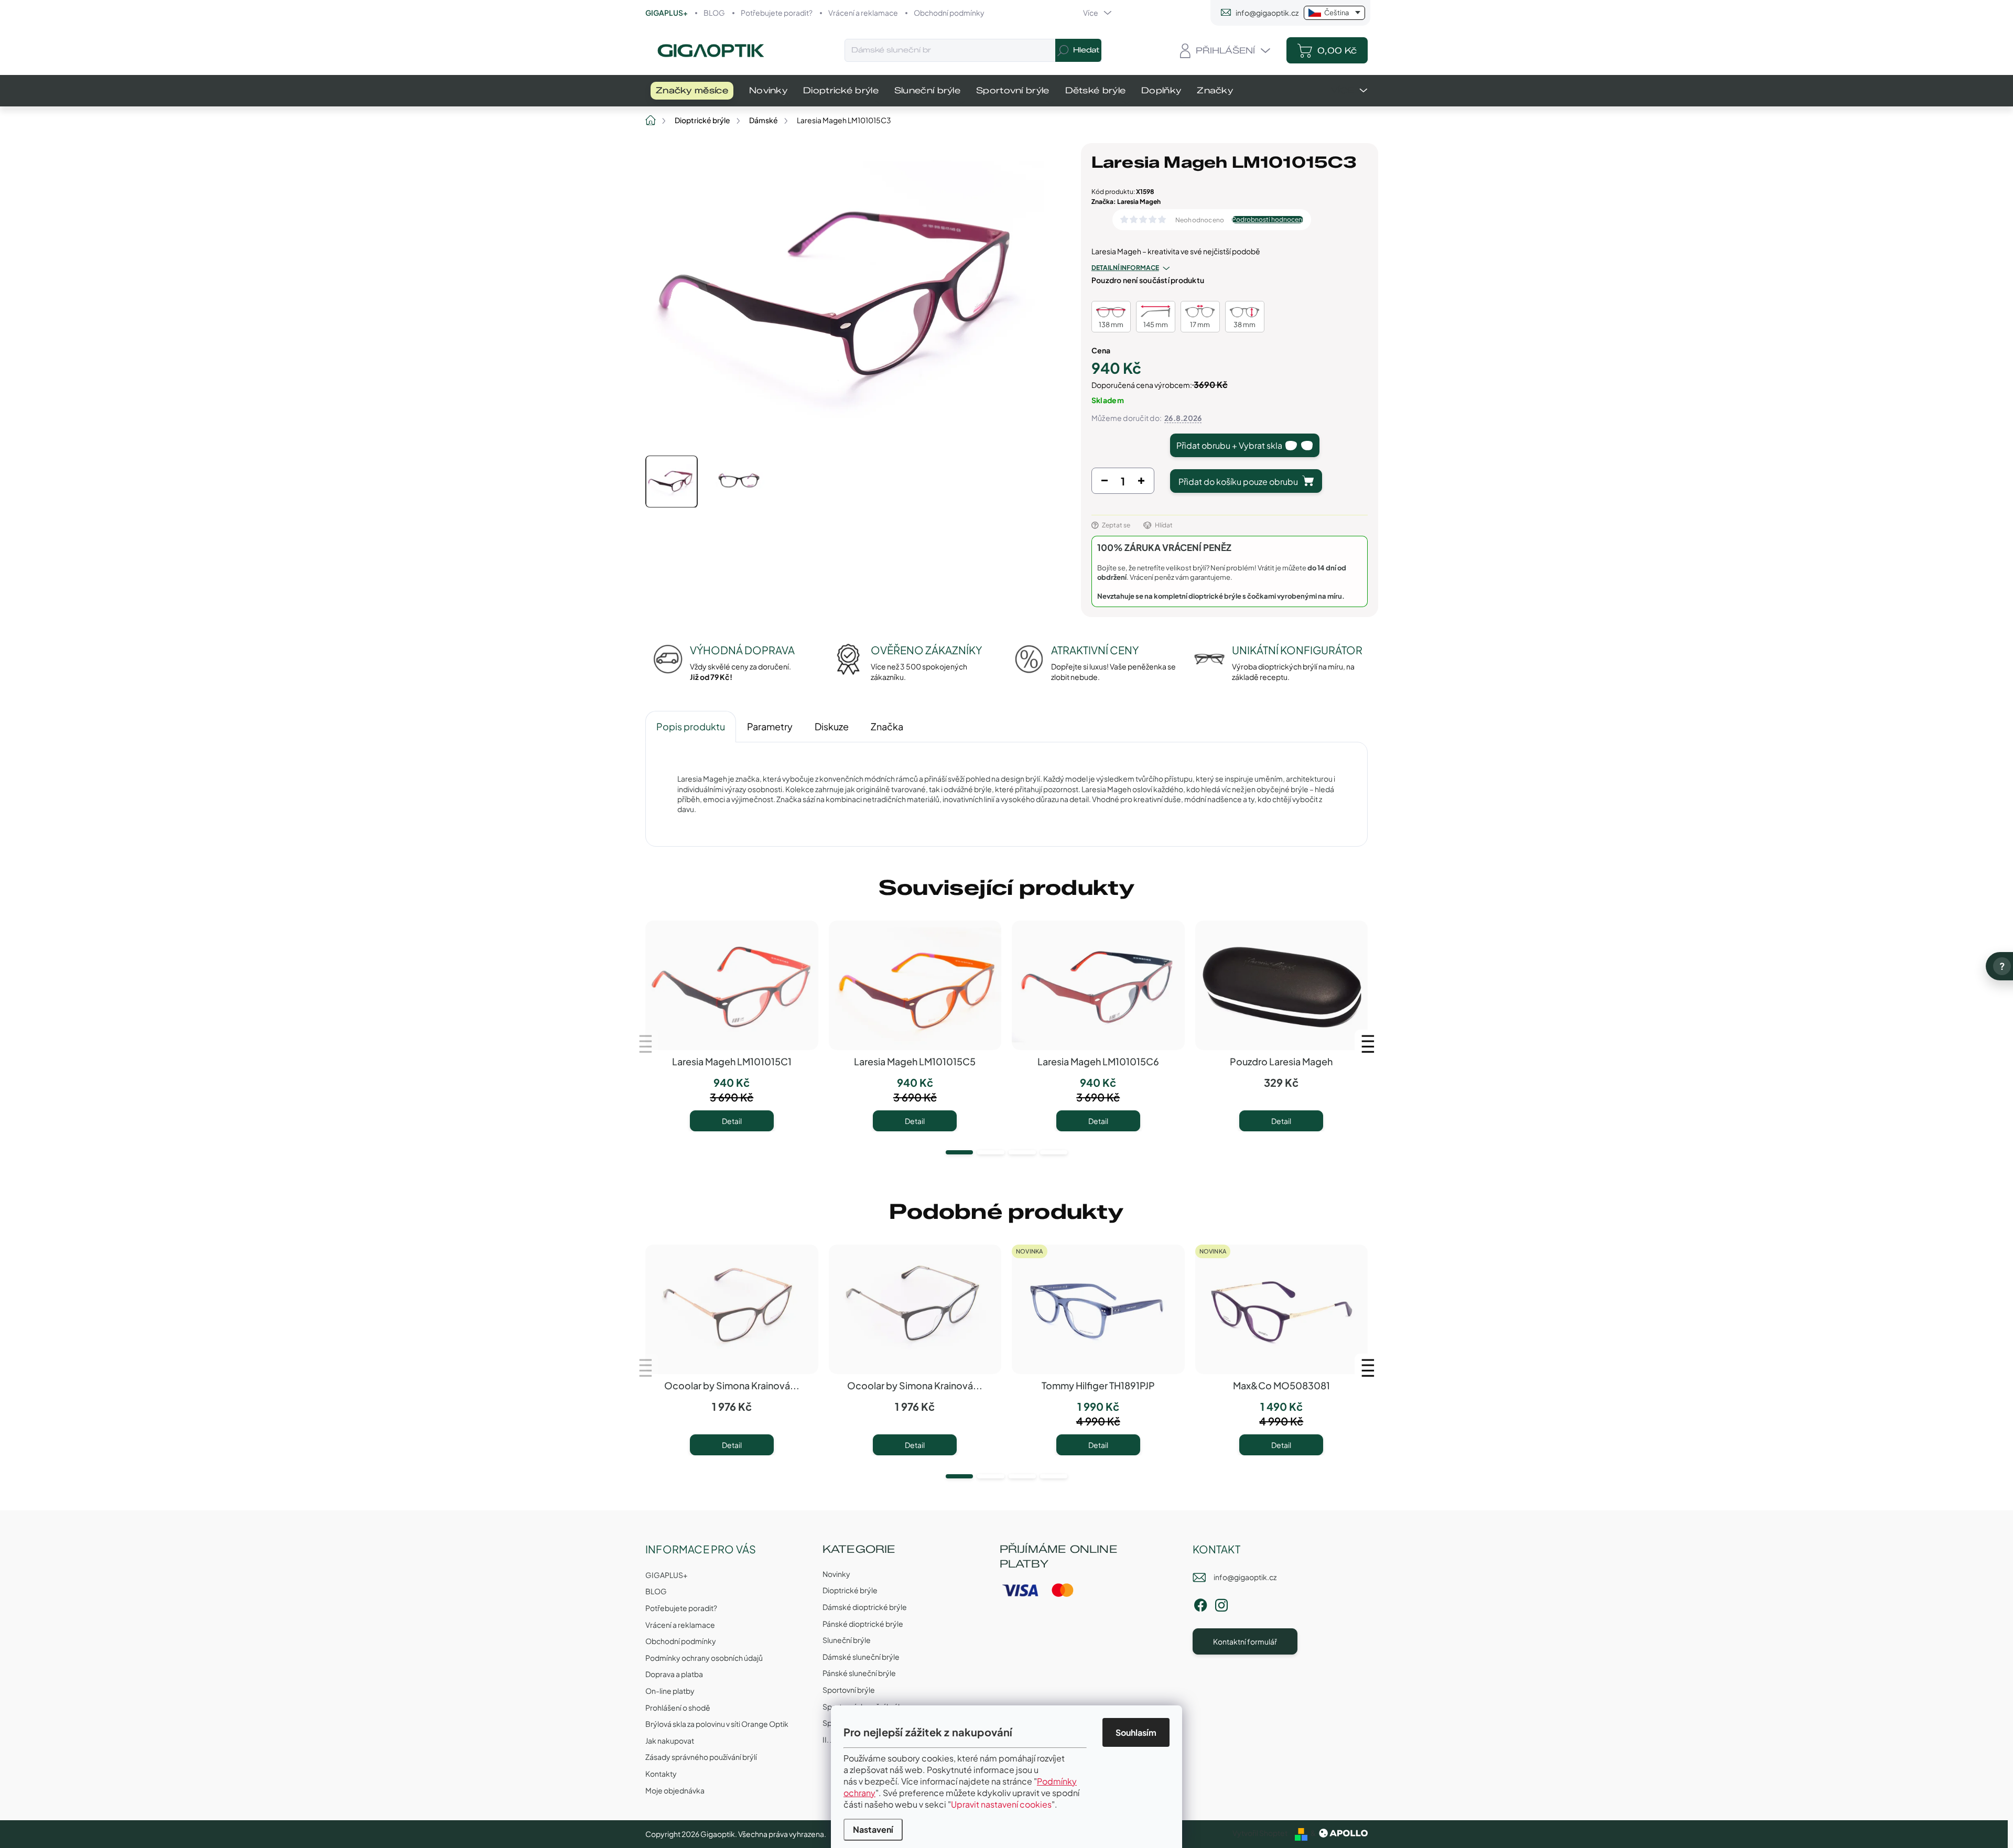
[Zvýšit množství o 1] (1141, 483)
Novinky (836, 1574)
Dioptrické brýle (850, 1590)
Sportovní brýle (849, 1690)
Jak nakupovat (670, 1741)
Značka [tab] (887, 726)
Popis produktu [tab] (691, 726)
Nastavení (873, 1829)
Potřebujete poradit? (777, 13)
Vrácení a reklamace (863, 13)
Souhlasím (1136, 1732)
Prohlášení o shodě (678, 1707)
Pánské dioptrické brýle (863, 1624)
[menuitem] (692, 91)
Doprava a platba (674, 1674)
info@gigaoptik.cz (1245, 1577)
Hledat (1086, 50)
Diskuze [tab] (832, 726)
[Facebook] (1200, 1603)
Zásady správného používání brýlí (701, 1757)
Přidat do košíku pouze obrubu (1238, 482)
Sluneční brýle (847, 1640)
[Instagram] (1221, 1603)
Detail (732, 1121)
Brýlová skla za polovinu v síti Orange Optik (717, 1724)
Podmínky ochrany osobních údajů (704, 1658)
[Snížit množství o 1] (1105, 483)
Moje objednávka (675, 1790)
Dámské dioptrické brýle (865, 1607)
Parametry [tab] (770, 726)
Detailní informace (1125, 268)
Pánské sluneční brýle (859, 1673)
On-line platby (670, 1691)
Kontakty (661, 1774)
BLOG (714, 13)
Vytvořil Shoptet (1260, 1833)
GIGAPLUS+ (667, 13)
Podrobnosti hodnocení (1268, 220)
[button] (959, 1152)
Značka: (1126, 202)
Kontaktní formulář (1245, 1641)
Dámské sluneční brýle (861, 1657)
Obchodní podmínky (949, 13)
